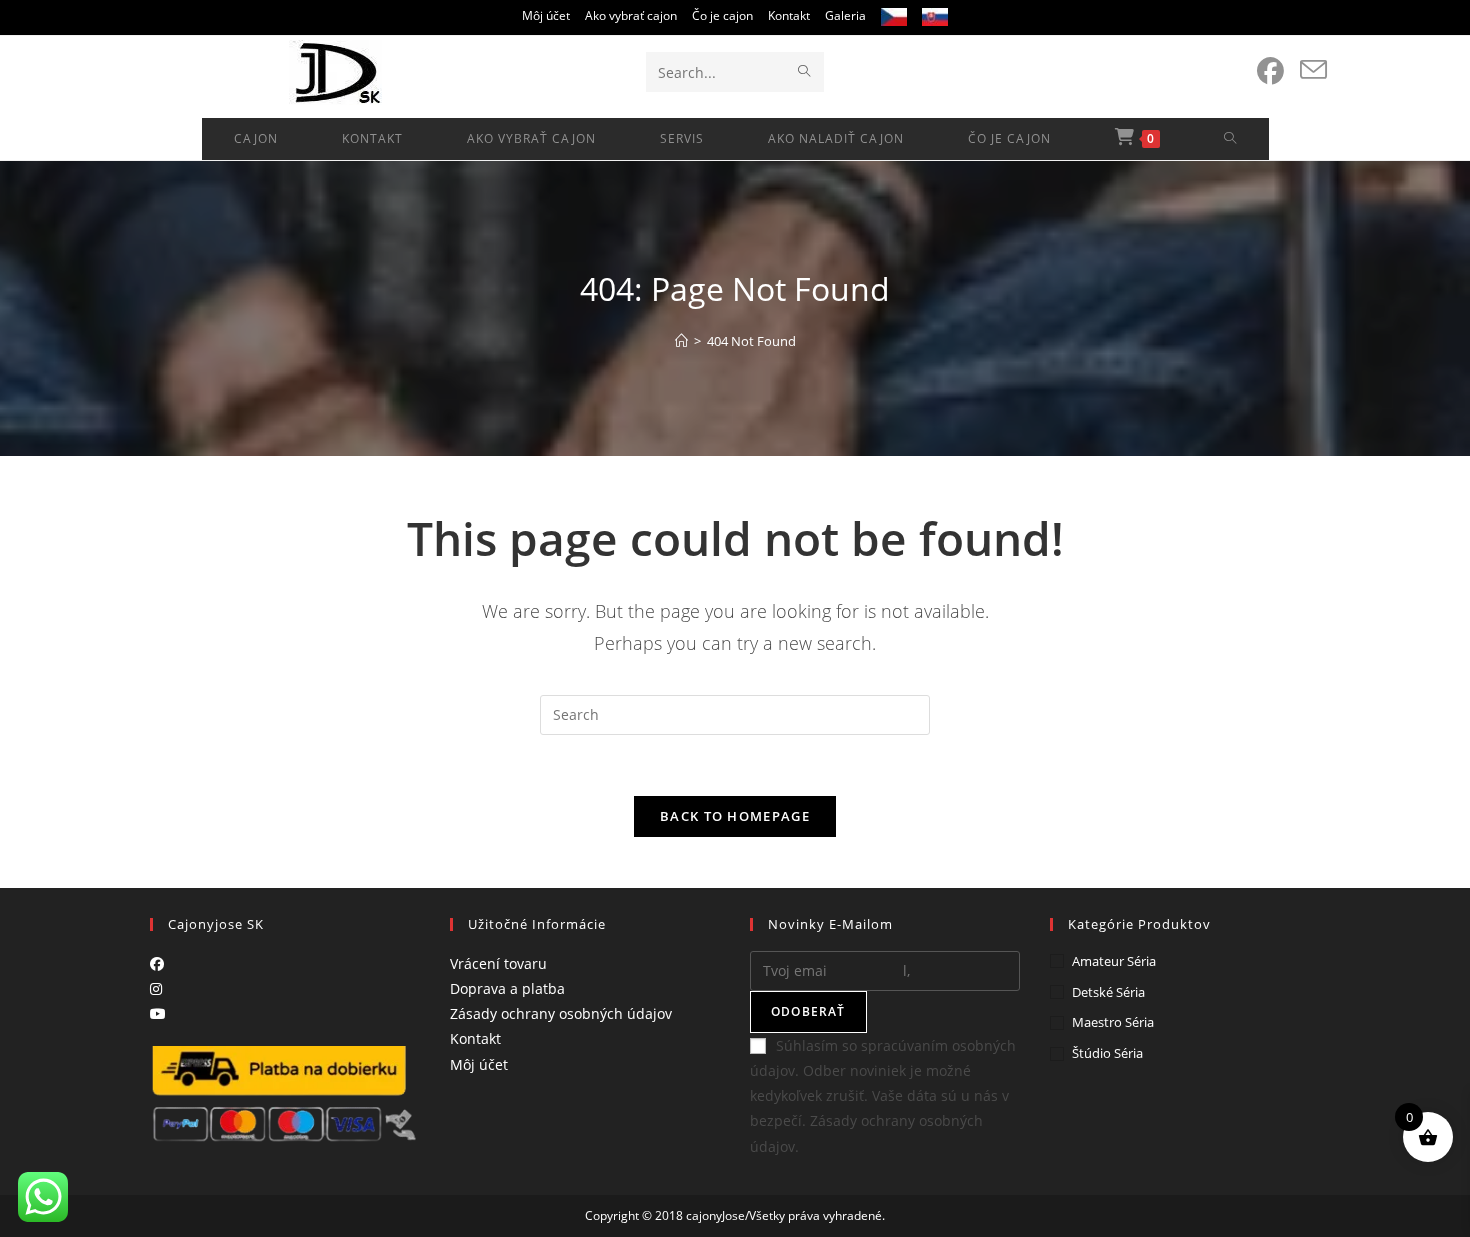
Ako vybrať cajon (631, 15)
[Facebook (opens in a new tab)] (1270, 71)
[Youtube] (158, 1013)
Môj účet (546, 15)
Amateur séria (1114, 961)
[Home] (681, 341)
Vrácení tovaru (498, 963)
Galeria (845, 15)
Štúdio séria (1107, 1053)
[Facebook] (157, 963)
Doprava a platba (507, 988)
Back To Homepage (735, 816)
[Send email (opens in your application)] (1313, 70)
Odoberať (808, 1011)
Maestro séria (1113, 1022)
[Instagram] (156, 988)
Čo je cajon (722, 15)
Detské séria (1108, 992)
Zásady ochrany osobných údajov (561, 1013)
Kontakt (789, 15)
